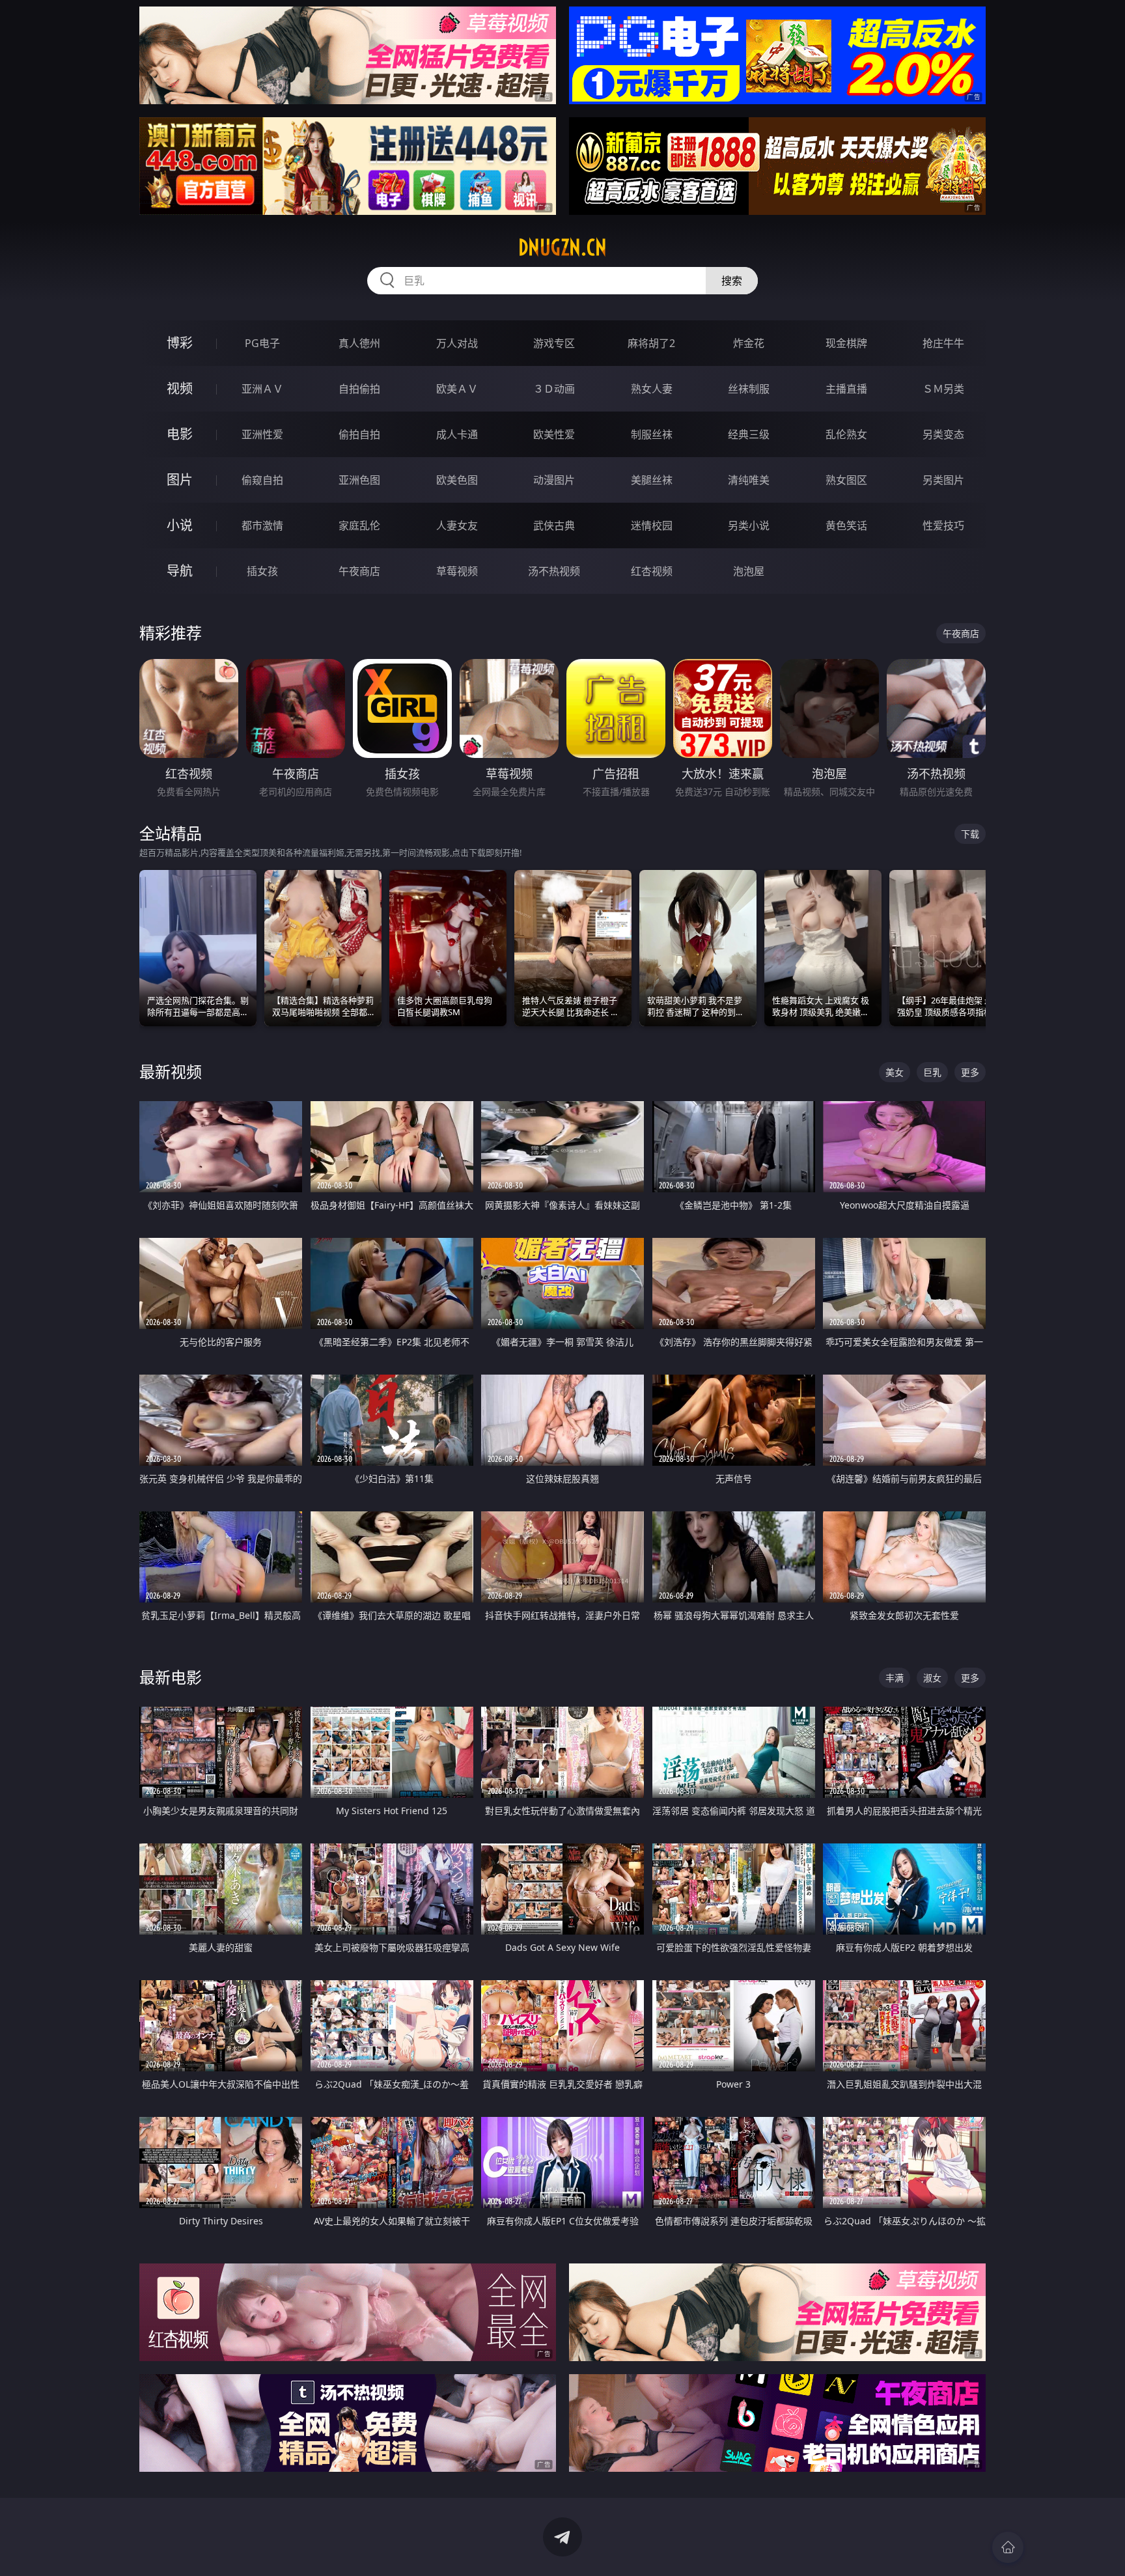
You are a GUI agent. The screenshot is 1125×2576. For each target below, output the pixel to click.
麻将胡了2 (651, 343)
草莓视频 (457, 571)
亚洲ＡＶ (262, 389)
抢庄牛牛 (943, 343)
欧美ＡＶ (457, 389)
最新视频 (171, 1071)
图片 (180, 480)
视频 (180, 388)
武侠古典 (554, 525)
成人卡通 (457, 434)
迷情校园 (652, 525)
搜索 (732, 281)
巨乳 (932, 1072)
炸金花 (749, 343)
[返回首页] (1008, 2547)
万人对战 (457, 343)
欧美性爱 (554, 434)
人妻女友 (457, 525)
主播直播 (846, 389)
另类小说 (749, 525)
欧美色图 (457, 480)
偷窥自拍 (262, 480)
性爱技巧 (943, 525)
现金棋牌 (846, 343)
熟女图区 (846, 480)
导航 (180, 571)
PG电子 (262, 343)
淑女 (932, 1678)
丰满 (895, 1678)
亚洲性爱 (262, 434)
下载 (970, 834)
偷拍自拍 (359, 434)
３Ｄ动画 (554, 389)
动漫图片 (554, 480)
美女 (895, 1072)
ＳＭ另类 (943, 389)
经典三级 (749, 434)
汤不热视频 (554, 571)
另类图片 (943, 480)
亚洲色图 (359, 480)
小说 (180, 525)
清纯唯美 (749, 480)
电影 (180, 434)
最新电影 (171, 1677)
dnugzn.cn (562, 247)
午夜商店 (359, 571)
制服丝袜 (652, 434)
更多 (970, 1072)
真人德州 (359, 343)
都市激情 (262, 525)
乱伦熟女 (846, 434)
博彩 (180, 343)
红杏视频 (652, 571)
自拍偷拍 (359, 389)
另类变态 (943, 434)
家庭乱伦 (359, 525)
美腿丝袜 (652, 480)
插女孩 (262, 571)
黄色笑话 (846, 525)
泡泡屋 (749, 571)
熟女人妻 (652, 389)
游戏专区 (554, 343)
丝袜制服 (749, 389)
